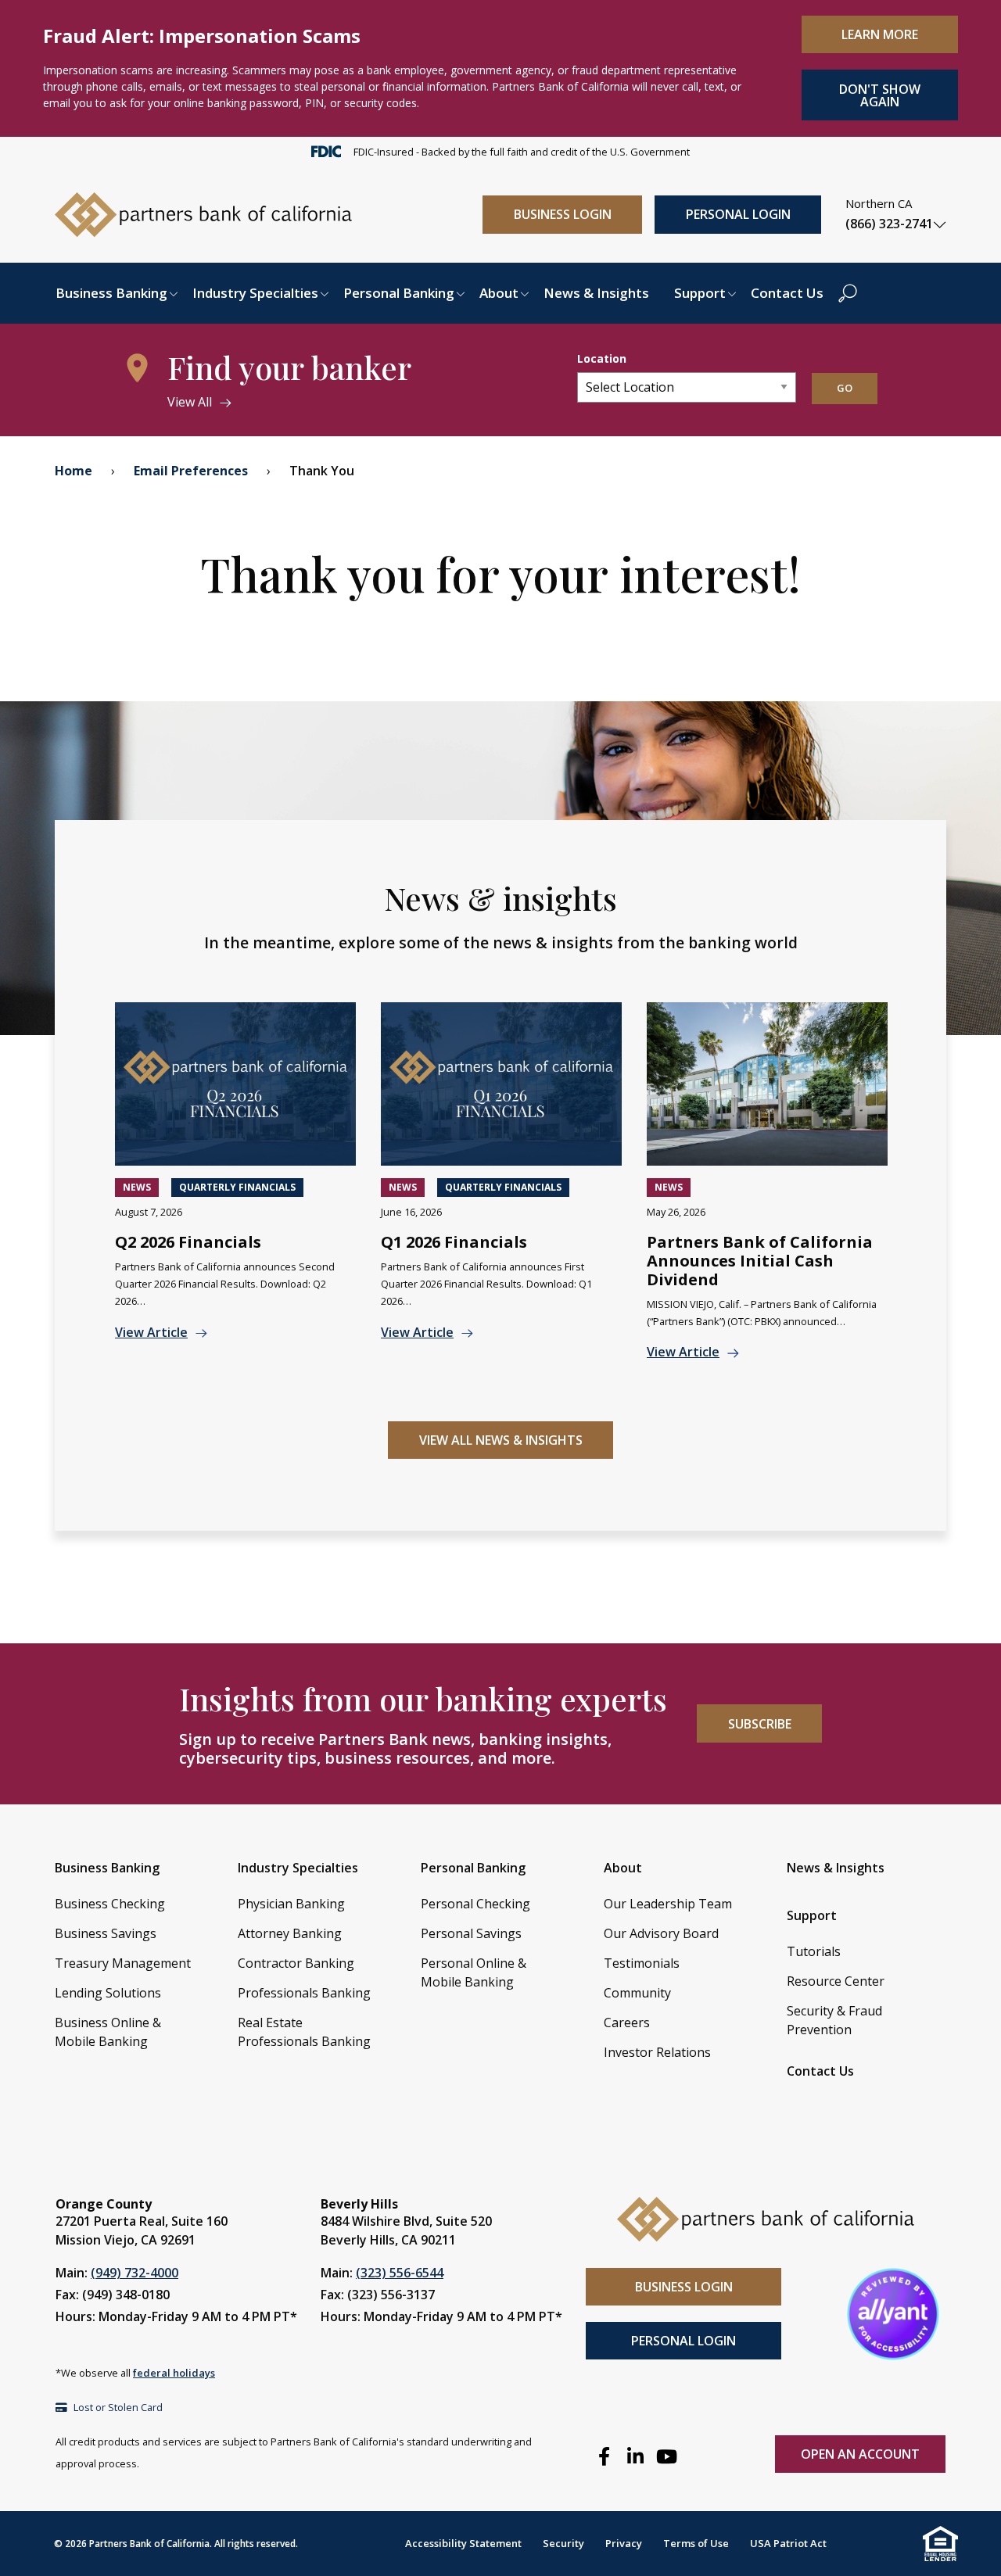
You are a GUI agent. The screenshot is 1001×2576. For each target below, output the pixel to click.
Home (74, 471)
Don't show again (880, 95)
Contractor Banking (296, 1963)
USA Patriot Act (788, 2543)
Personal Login (738, 214)
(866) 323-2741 (889, 224)
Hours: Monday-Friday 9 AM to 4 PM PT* (176, 2316)
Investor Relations (657, 2052)
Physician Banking (291, 1904)
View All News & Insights (501, 1440)
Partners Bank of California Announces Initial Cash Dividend (760, 1261)
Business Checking (110, 1904)
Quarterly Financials (237, 1187)
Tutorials (814, 1951)
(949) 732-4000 (135, 2273)
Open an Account (860, 2454)
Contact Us (787, 293)
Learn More (880, 34)
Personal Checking (475, 1904)
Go (845, 388)
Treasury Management (123, 1963)
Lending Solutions (108, 1993)
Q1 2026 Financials (454, 1242)
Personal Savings (471, 1933)
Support (700, 293)
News (137, 1187)
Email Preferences (191, 471)
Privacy (624, 2543)
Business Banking (111, 293)
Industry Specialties (255, 293)
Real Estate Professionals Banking (304, 2032)
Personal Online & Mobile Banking (474, 1972)
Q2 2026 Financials (188, 1242)
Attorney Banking (290, 1933)
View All (190, 402)
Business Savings (106, 1933)
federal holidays (174, 2373)
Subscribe (760, 1724)
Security (563, 2543)
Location (602, 358)
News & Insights (596, 293)
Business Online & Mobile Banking (108, 2032)
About (499, 293)
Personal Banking (399, 293)
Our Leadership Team (668, 1904)
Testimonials (642, 1963)
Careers (627, 2022)
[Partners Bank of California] (203, 213)
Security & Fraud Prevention (834, 2020)
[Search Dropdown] (848, 293)
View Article (151, 1332)
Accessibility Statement (463, 2543)
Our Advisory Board (661, 1933)
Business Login (563, 214)
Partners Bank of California (149, 2544)
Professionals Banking (304, 1993)
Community (637, 1993)
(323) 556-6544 (400, 2273)
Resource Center (836, 1981)
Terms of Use (696, 2543)
